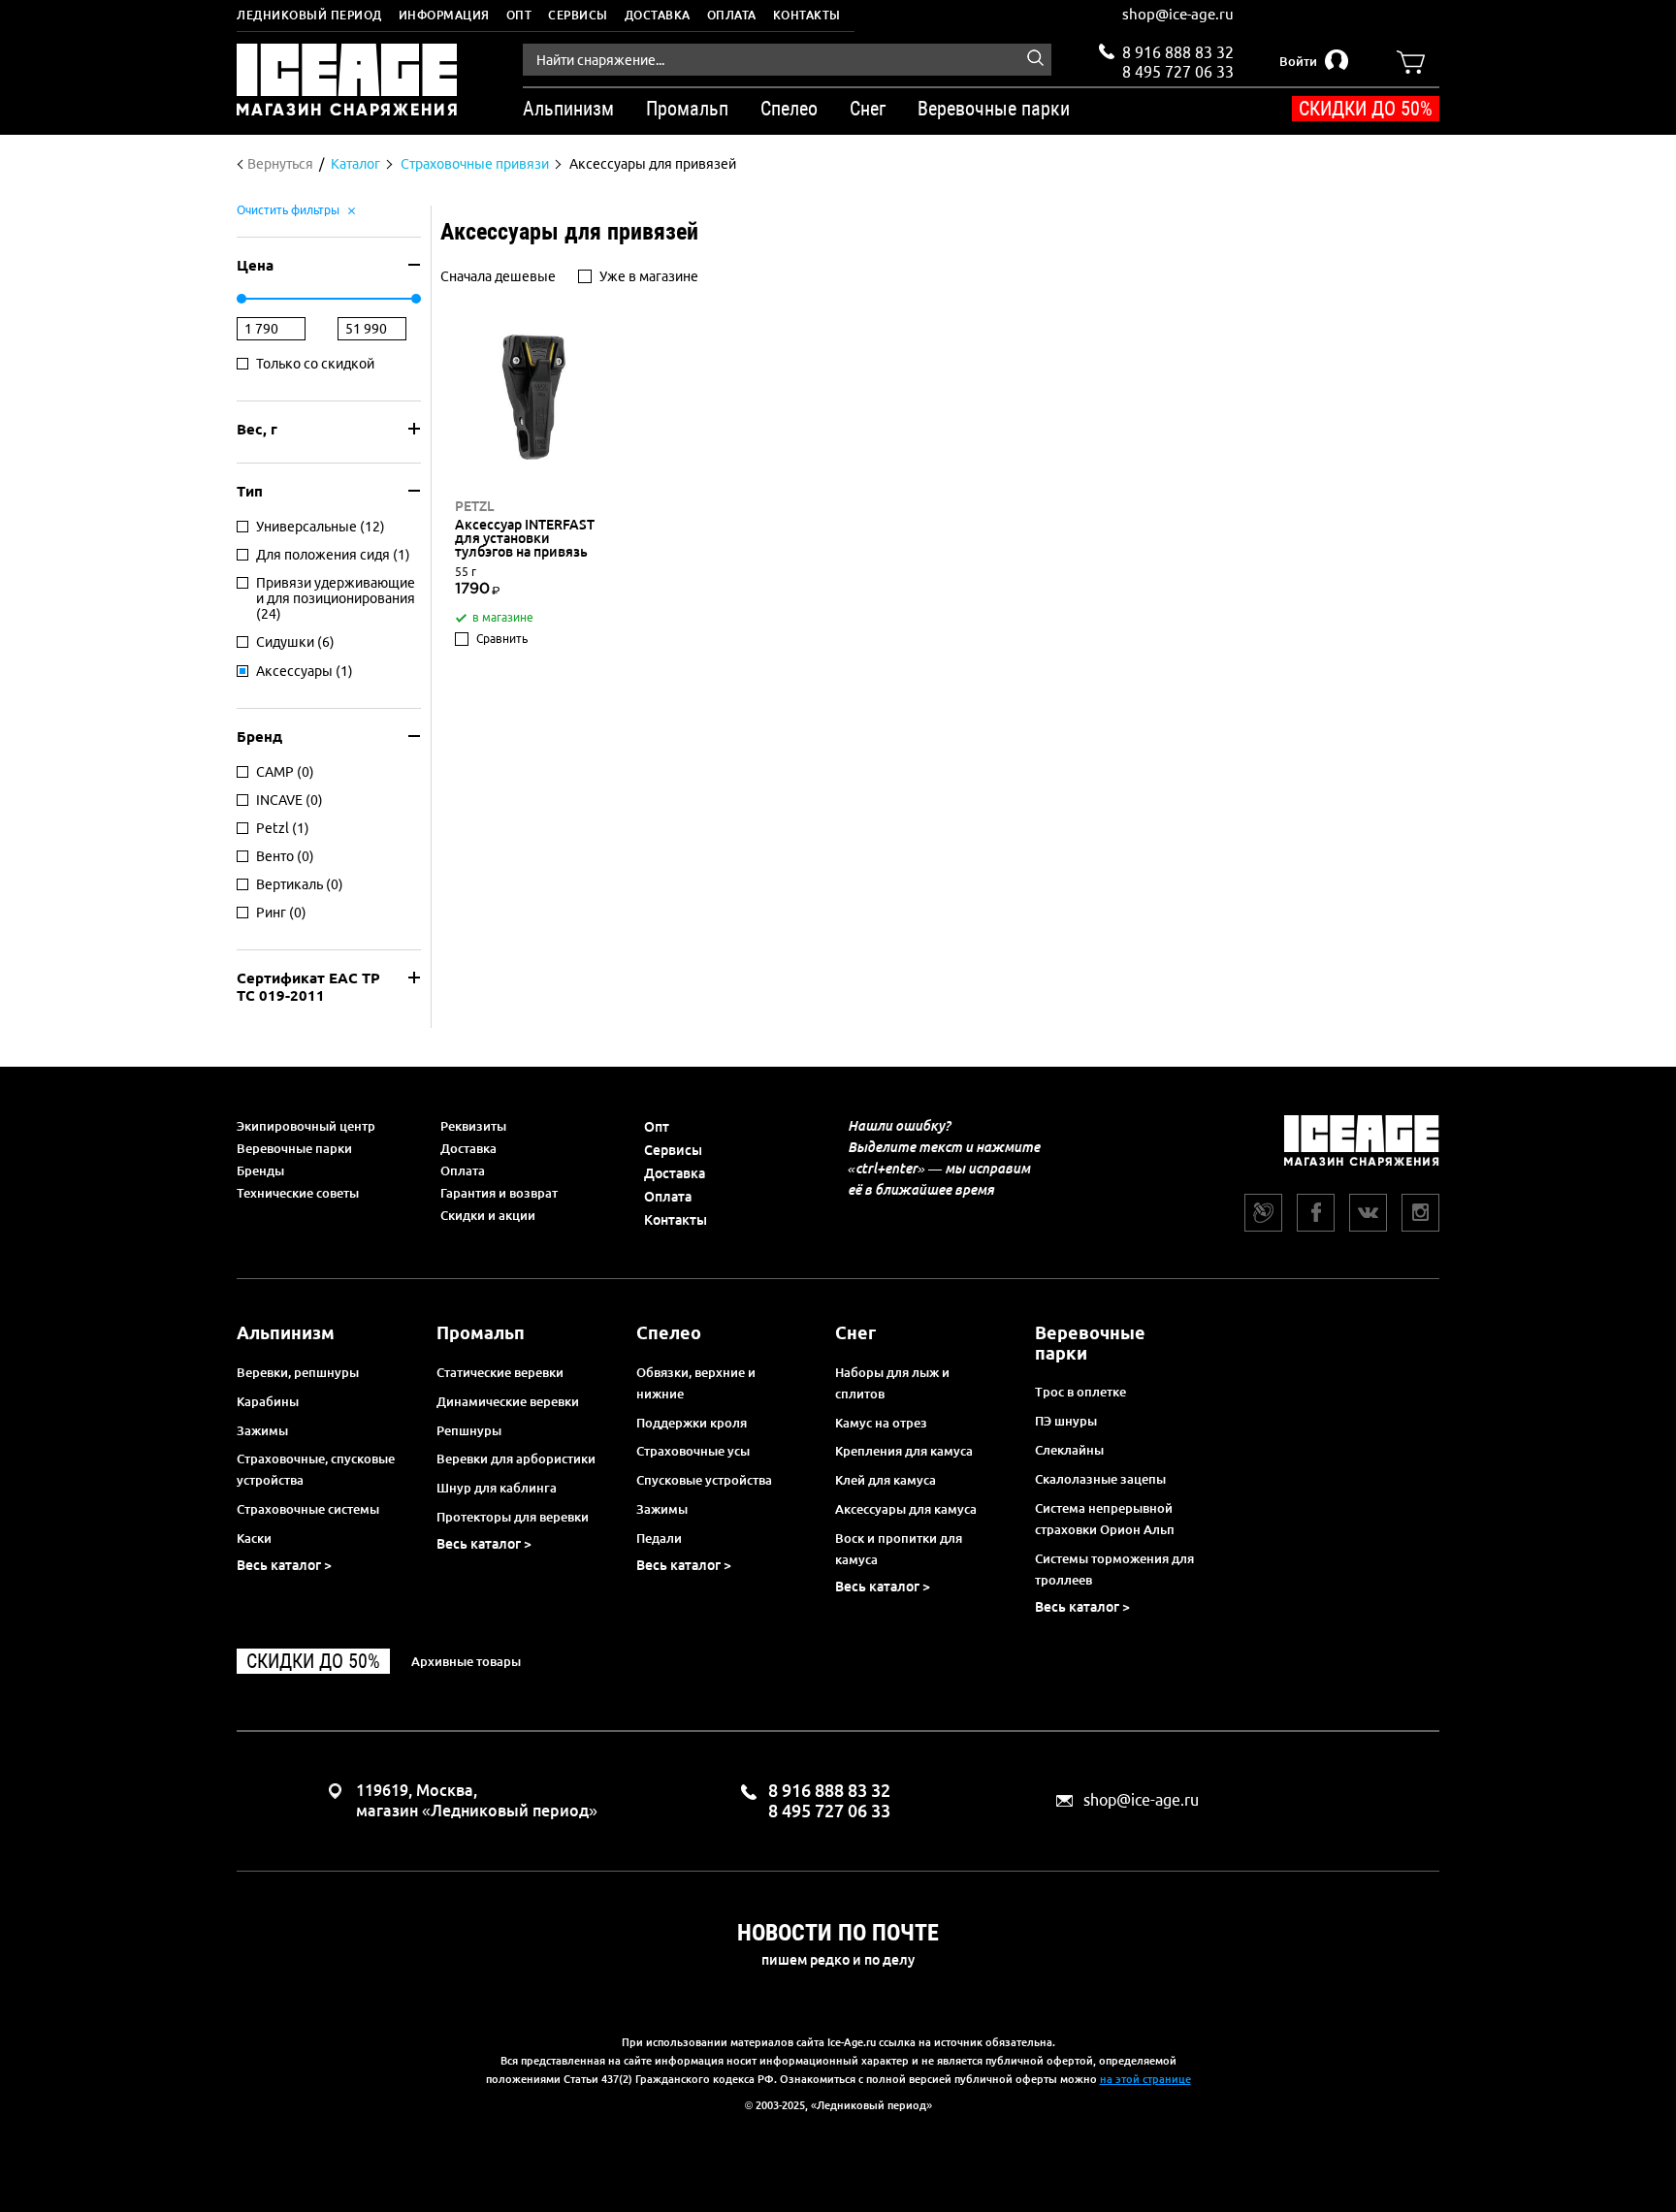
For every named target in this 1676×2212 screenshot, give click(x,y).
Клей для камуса (886, 1480)
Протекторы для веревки (513, 1517)
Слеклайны (1069, 1450)
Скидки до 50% (1366, 109)
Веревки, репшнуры (298, 1372)
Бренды (260, 1170)
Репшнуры (469, 1430)
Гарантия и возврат (499, 1193)
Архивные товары (466, 1661)
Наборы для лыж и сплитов (892, 1383)
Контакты (807, 15)
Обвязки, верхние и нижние (696, 1383)
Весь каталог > (284, 1565)
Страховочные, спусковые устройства (316, 1469)
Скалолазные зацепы (1100, 1479)
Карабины (268, 1401)
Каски (254, 1538)
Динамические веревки (508, 1401)
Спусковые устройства (704, 1480)
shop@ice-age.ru (1178, 14)
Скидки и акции (488, 1215)
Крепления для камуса (904, 1451)
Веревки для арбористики (516, 1459)
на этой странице (1145, 2079)
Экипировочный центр (306, 1126)
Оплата (732, 15)
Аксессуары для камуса (906, 1509)
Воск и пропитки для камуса (899, 1549)
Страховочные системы (308, 1509)
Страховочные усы (693, 1451)
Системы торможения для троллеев (1114, 1569)
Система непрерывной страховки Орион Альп (1105, 1519)
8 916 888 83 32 (1178, 52)
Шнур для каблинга (497, 1488)
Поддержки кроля (692, 1423)
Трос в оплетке (1080, 1392)
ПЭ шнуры (1066, 1421)
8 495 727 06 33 (1178, 70)
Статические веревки (500, 1372)
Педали (659, 1538)
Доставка (658, 15)
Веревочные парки (294, 1148)
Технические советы (298, 1193)
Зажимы (262, 1430)
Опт (519, 15)
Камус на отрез (881, 1423)
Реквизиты (473, 1126)
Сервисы (578, 15)
